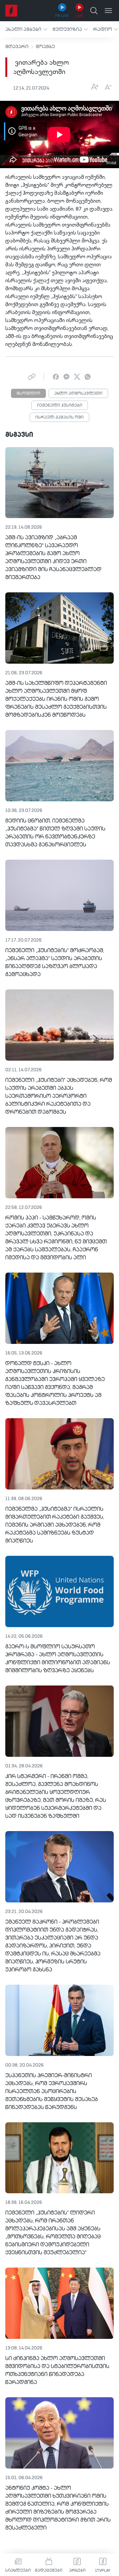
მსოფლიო (28, 394)
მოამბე (45, 47)
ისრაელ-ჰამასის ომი (59, 418)
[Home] (11, 11)
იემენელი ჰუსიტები (60, 406)
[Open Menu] (108, 11)
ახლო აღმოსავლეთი (78, 394)
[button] (26, 29)
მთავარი (17, 47)
